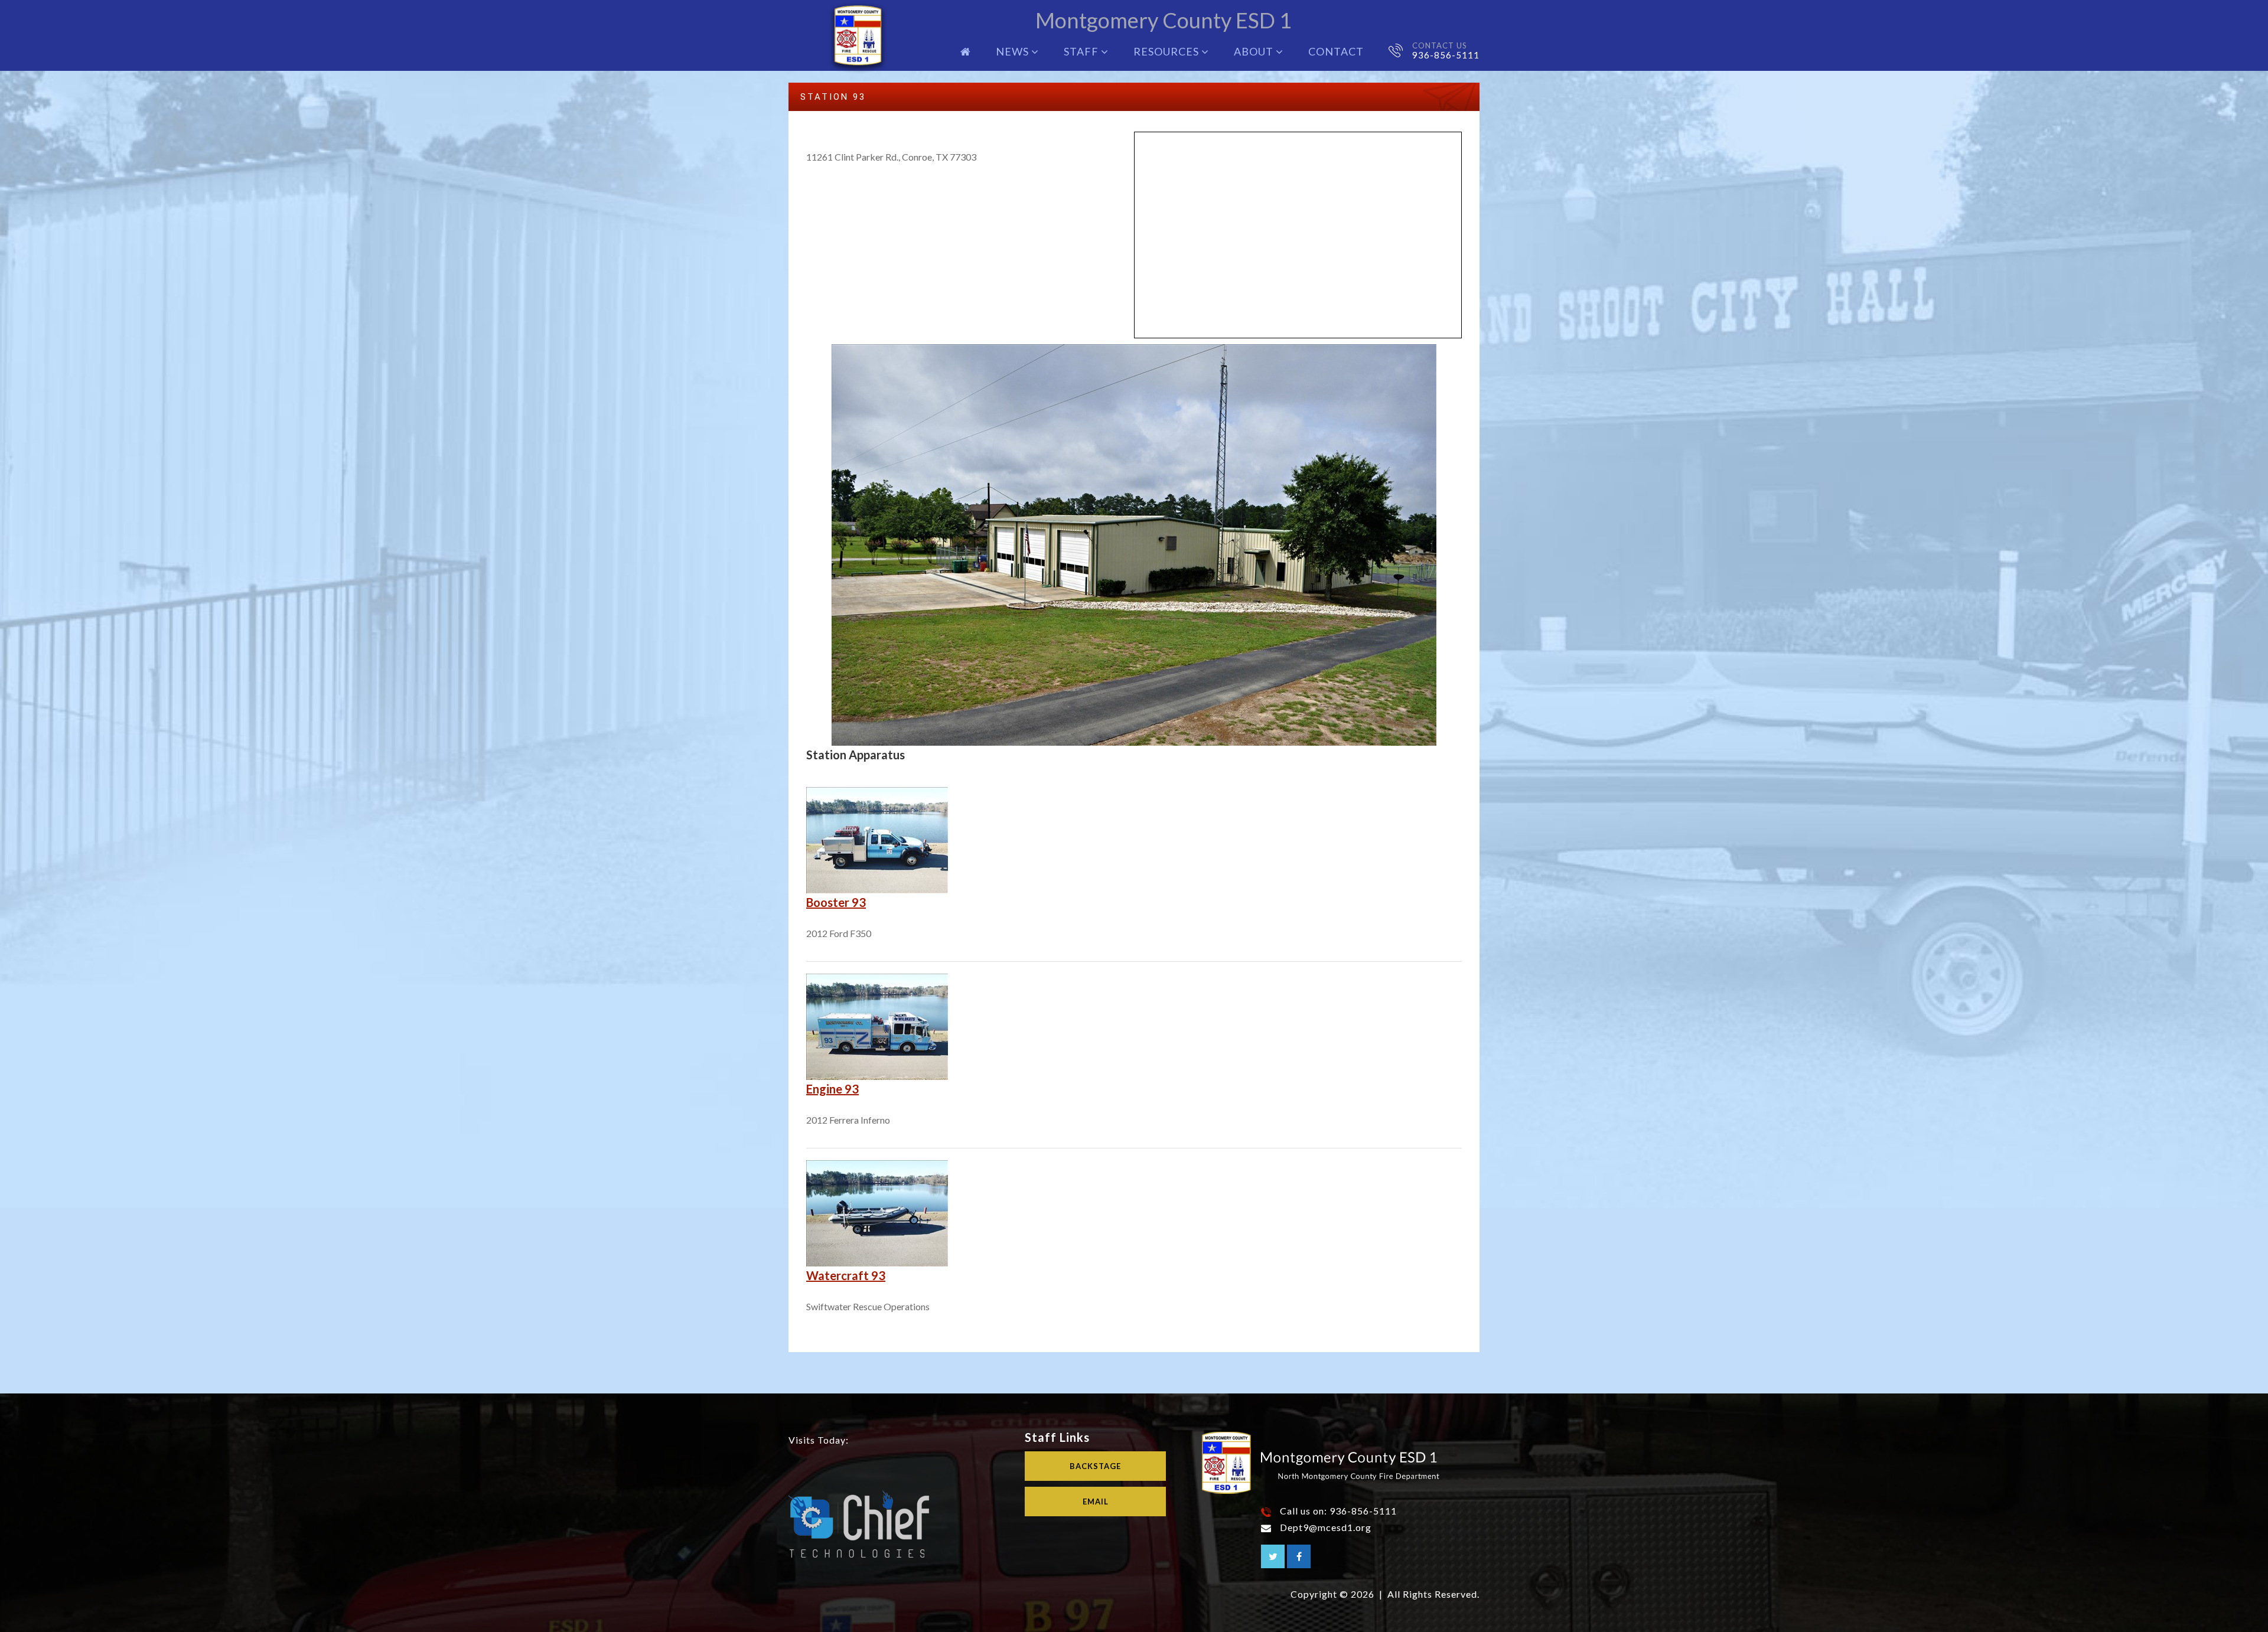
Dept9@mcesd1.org (1326, 1527)
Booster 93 (836, 902)
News (1014, 51)
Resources (1167, 51)
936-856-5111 (1446, 55)
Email (1096, 1502)
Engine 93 (832, 1089)
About (1255, 51)
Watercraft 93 (846, 1275)
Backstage (1095, 1466)
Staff (1082, 51)
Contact (1336, 51)
